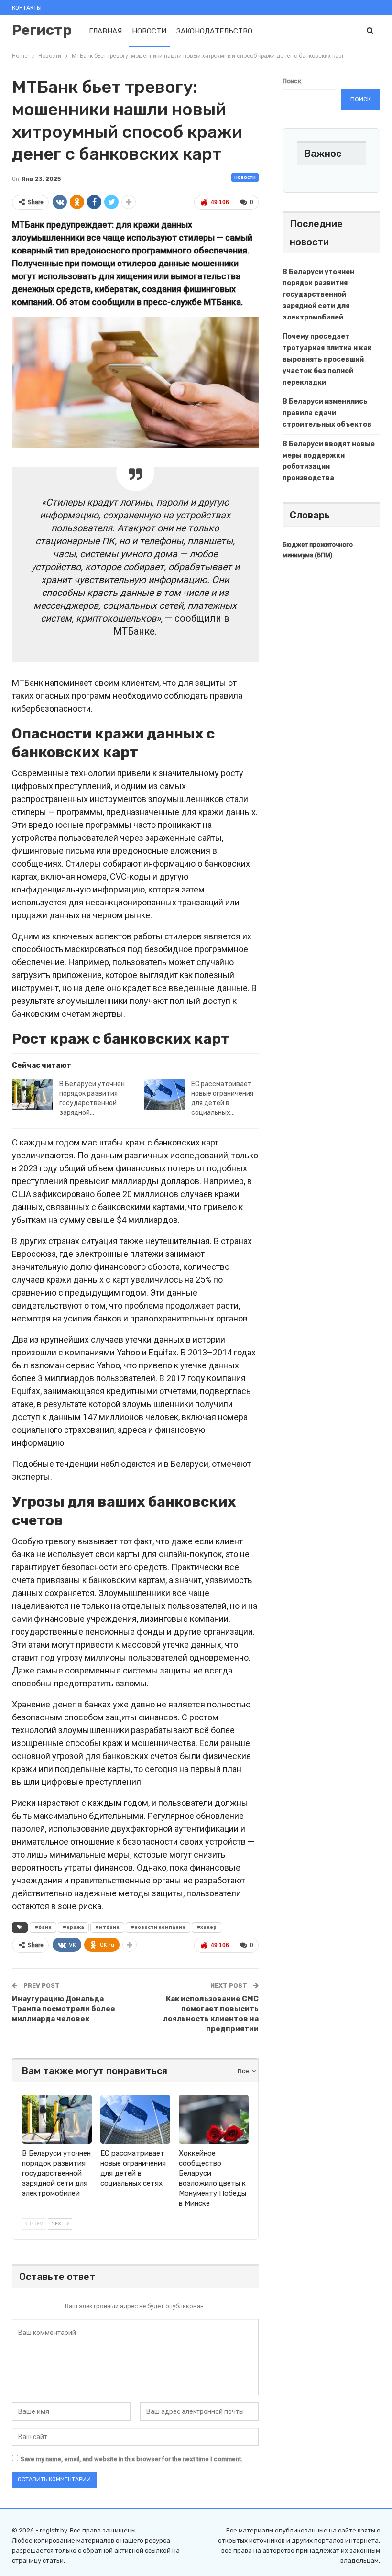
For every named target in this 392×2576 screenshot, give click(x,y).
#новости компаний (158, 1927)
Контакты (27, 8)
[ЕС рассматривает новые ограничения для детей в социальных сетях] (164, 1095)
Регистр (42, 30)
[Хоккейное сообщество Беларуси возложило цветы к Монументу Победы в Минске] (214, 2119)
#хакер (207, 1927)
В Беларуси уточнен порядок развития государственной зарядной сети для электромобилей (318, 295)
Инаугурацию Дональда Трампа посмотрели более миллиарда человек (64, 2009)
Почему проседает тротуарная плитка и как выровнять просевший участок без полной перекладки (327, 359)
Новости (149, 31)
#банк (43, 1927)
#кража (73, 1927)
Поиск (292, 81)
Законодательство (214, 31)
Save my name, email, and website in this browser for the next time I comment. (132, 2459)
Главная (105, 31)
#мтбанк (107, 1927)
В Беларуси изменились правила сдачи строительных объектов (327, 413)
